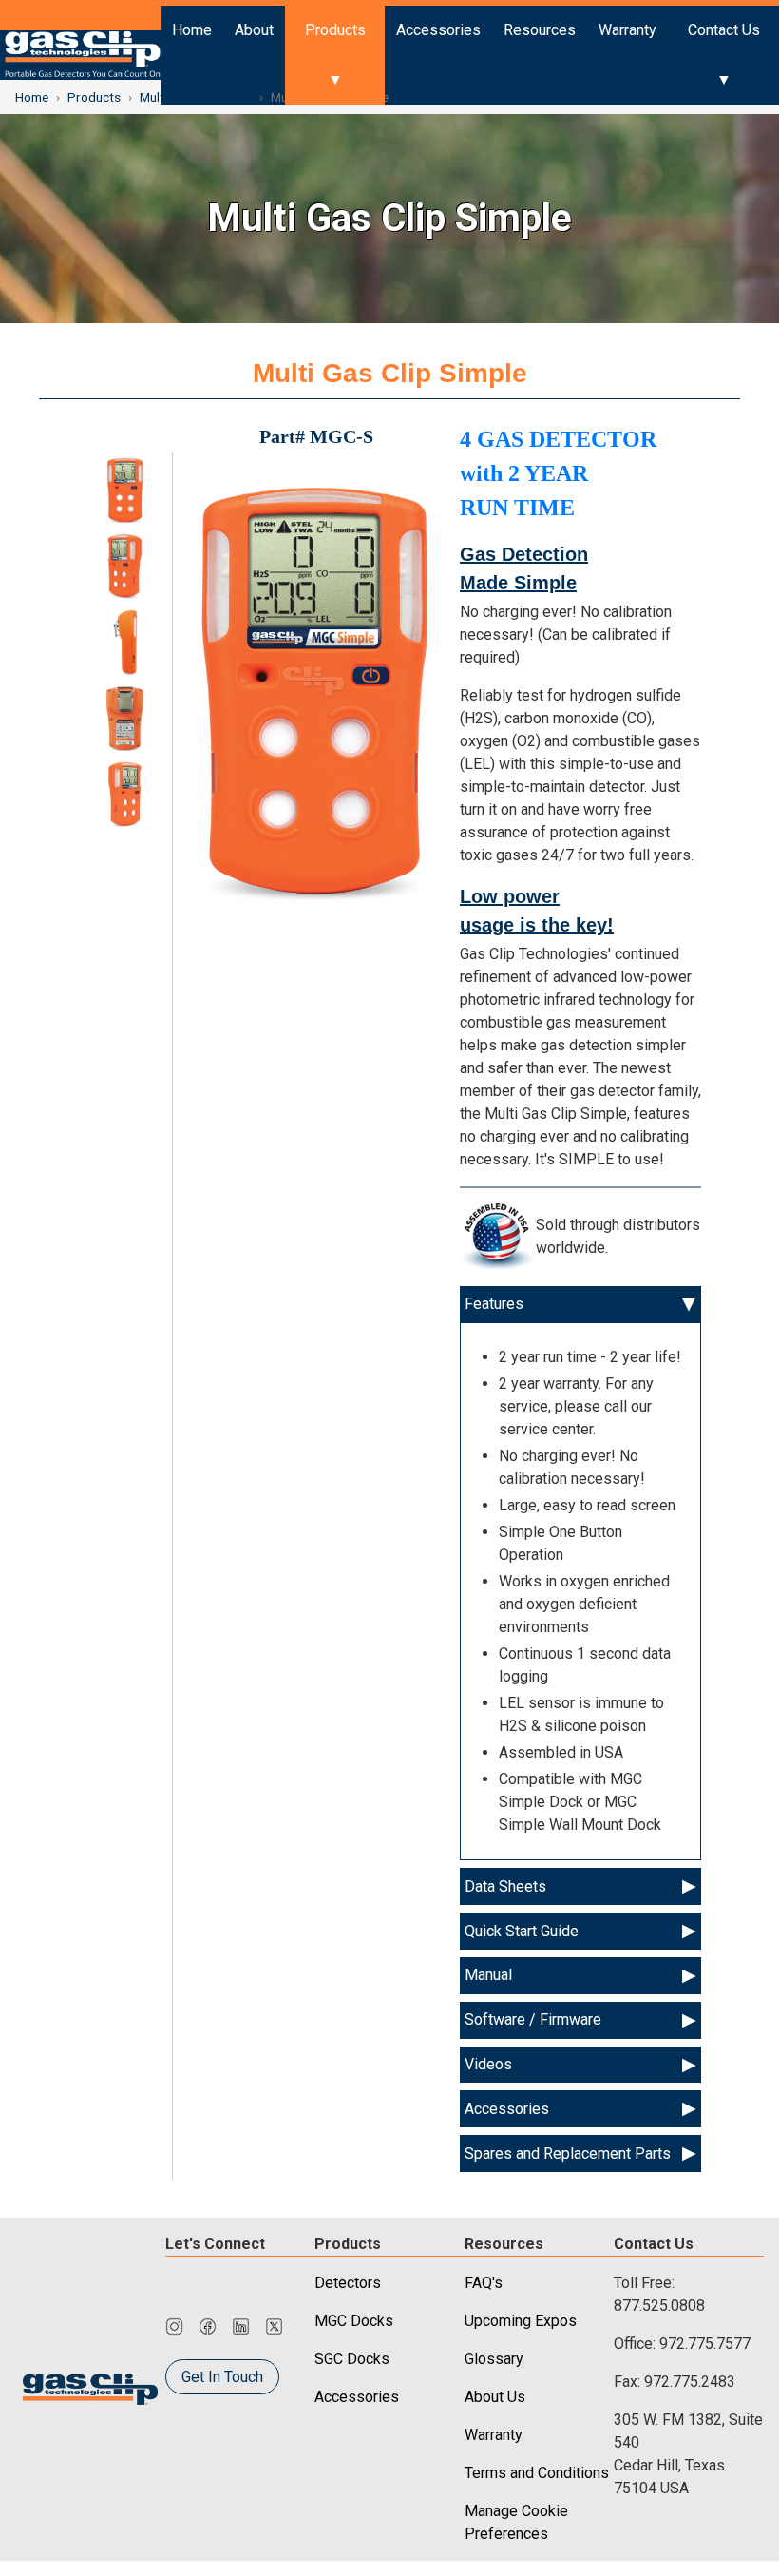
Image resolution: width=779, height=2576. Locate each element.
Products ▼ (335, 55)
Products (94, 97)
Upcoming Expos (521, 2321)
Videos (488, 2064)
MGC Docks (354, 2321)
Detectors (348, 2283)
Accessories (438, 30)
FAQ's (484, 2283)
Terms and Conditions (537, 2473)
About (254, 30)
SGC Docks (352, 2359)
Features (494, 1304)
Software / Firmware (533, 2019)
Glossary (494, 2359)
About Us (495, 2397)
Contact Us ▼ (724, 55)
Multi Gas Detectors (196, 97)
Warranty (627, 30)
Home (192, 30)
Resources (540, 30)
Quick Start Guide (522, 1931)
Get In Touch (222, 2377)
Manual (488, 1975)
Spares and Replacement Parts (568, 2153)
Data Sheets (505, 1886)
